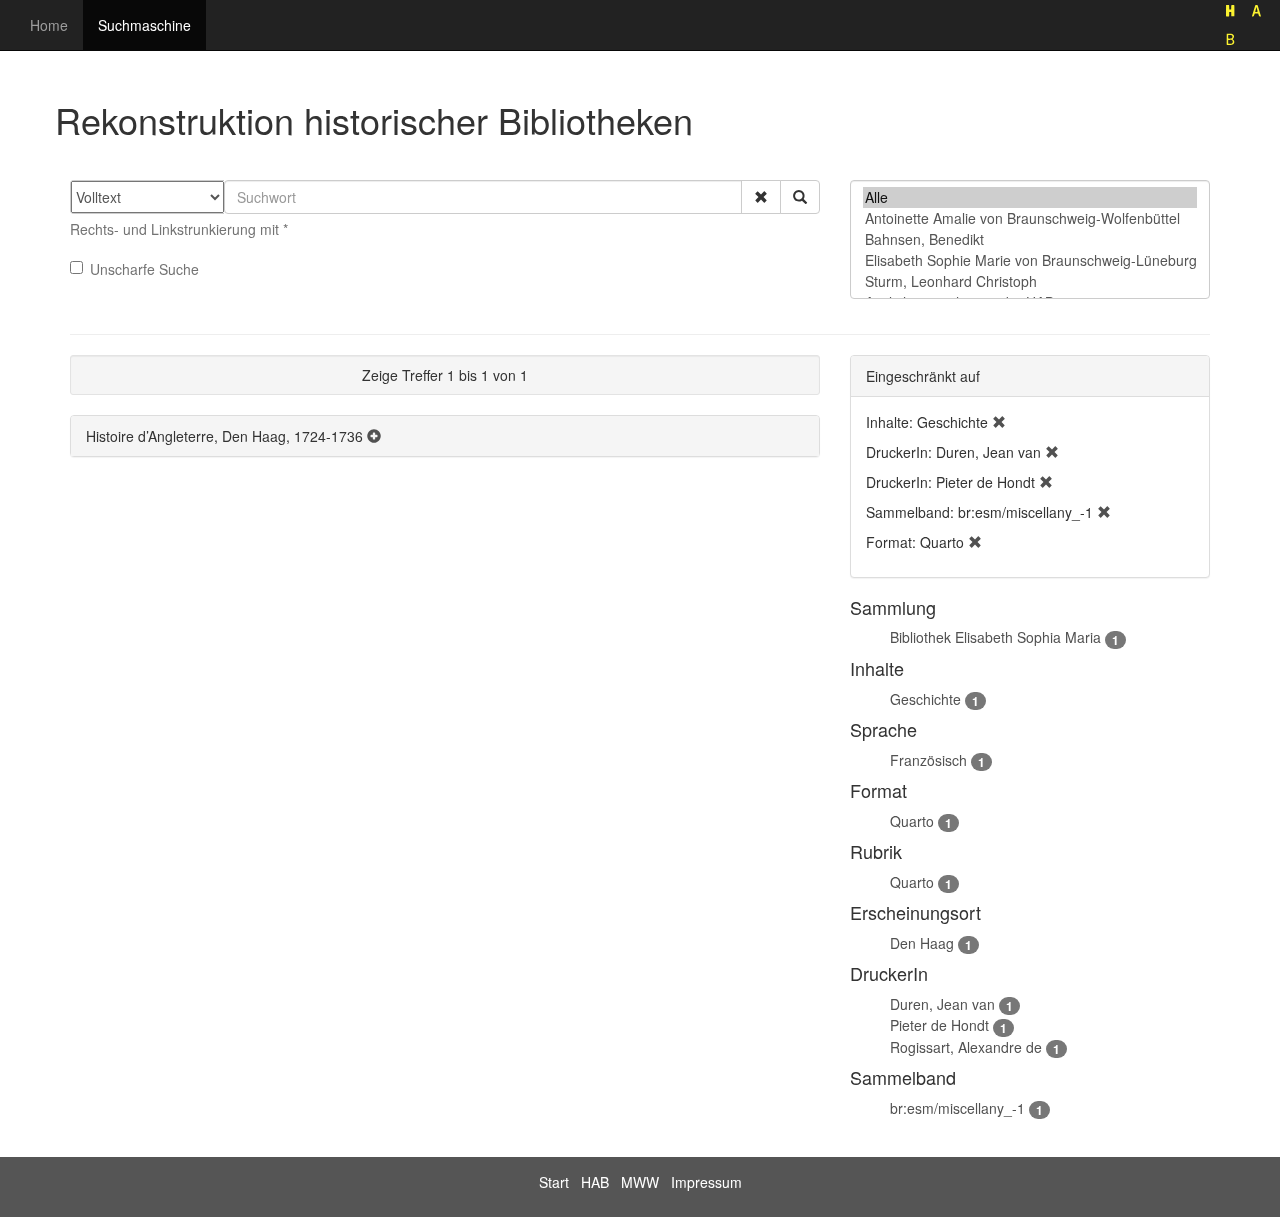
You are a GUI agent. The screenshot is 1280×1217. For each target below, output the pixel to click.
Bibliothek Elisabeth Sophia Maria (995, 637)
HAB (595, 1182)
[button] (761, 197)
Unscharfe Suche (144, 269)
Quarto (912, 821)
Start (554, 1182)
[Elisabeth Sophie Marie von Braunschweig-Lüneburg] (1030, 260)
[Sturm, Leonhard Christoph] (1030, 281)
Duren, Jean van (942, 1004)
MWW (640, 1182)
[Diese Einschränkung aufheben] (999, 422)
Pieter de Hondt (939, 1025)
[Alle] (1030, 197)
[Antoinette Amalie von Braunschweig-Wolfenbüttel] (1030, 218)
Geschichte (925, 699)
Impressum (706, 1182)
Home (49, 25)
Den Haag (922, 943)
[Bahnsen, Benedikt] (1030, 239)
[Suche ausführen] (800, 197)
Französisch (928, 760)
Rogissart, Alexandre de (966, 1047)
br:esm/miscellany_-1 (957, 1108)
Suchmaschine (144, 25)
